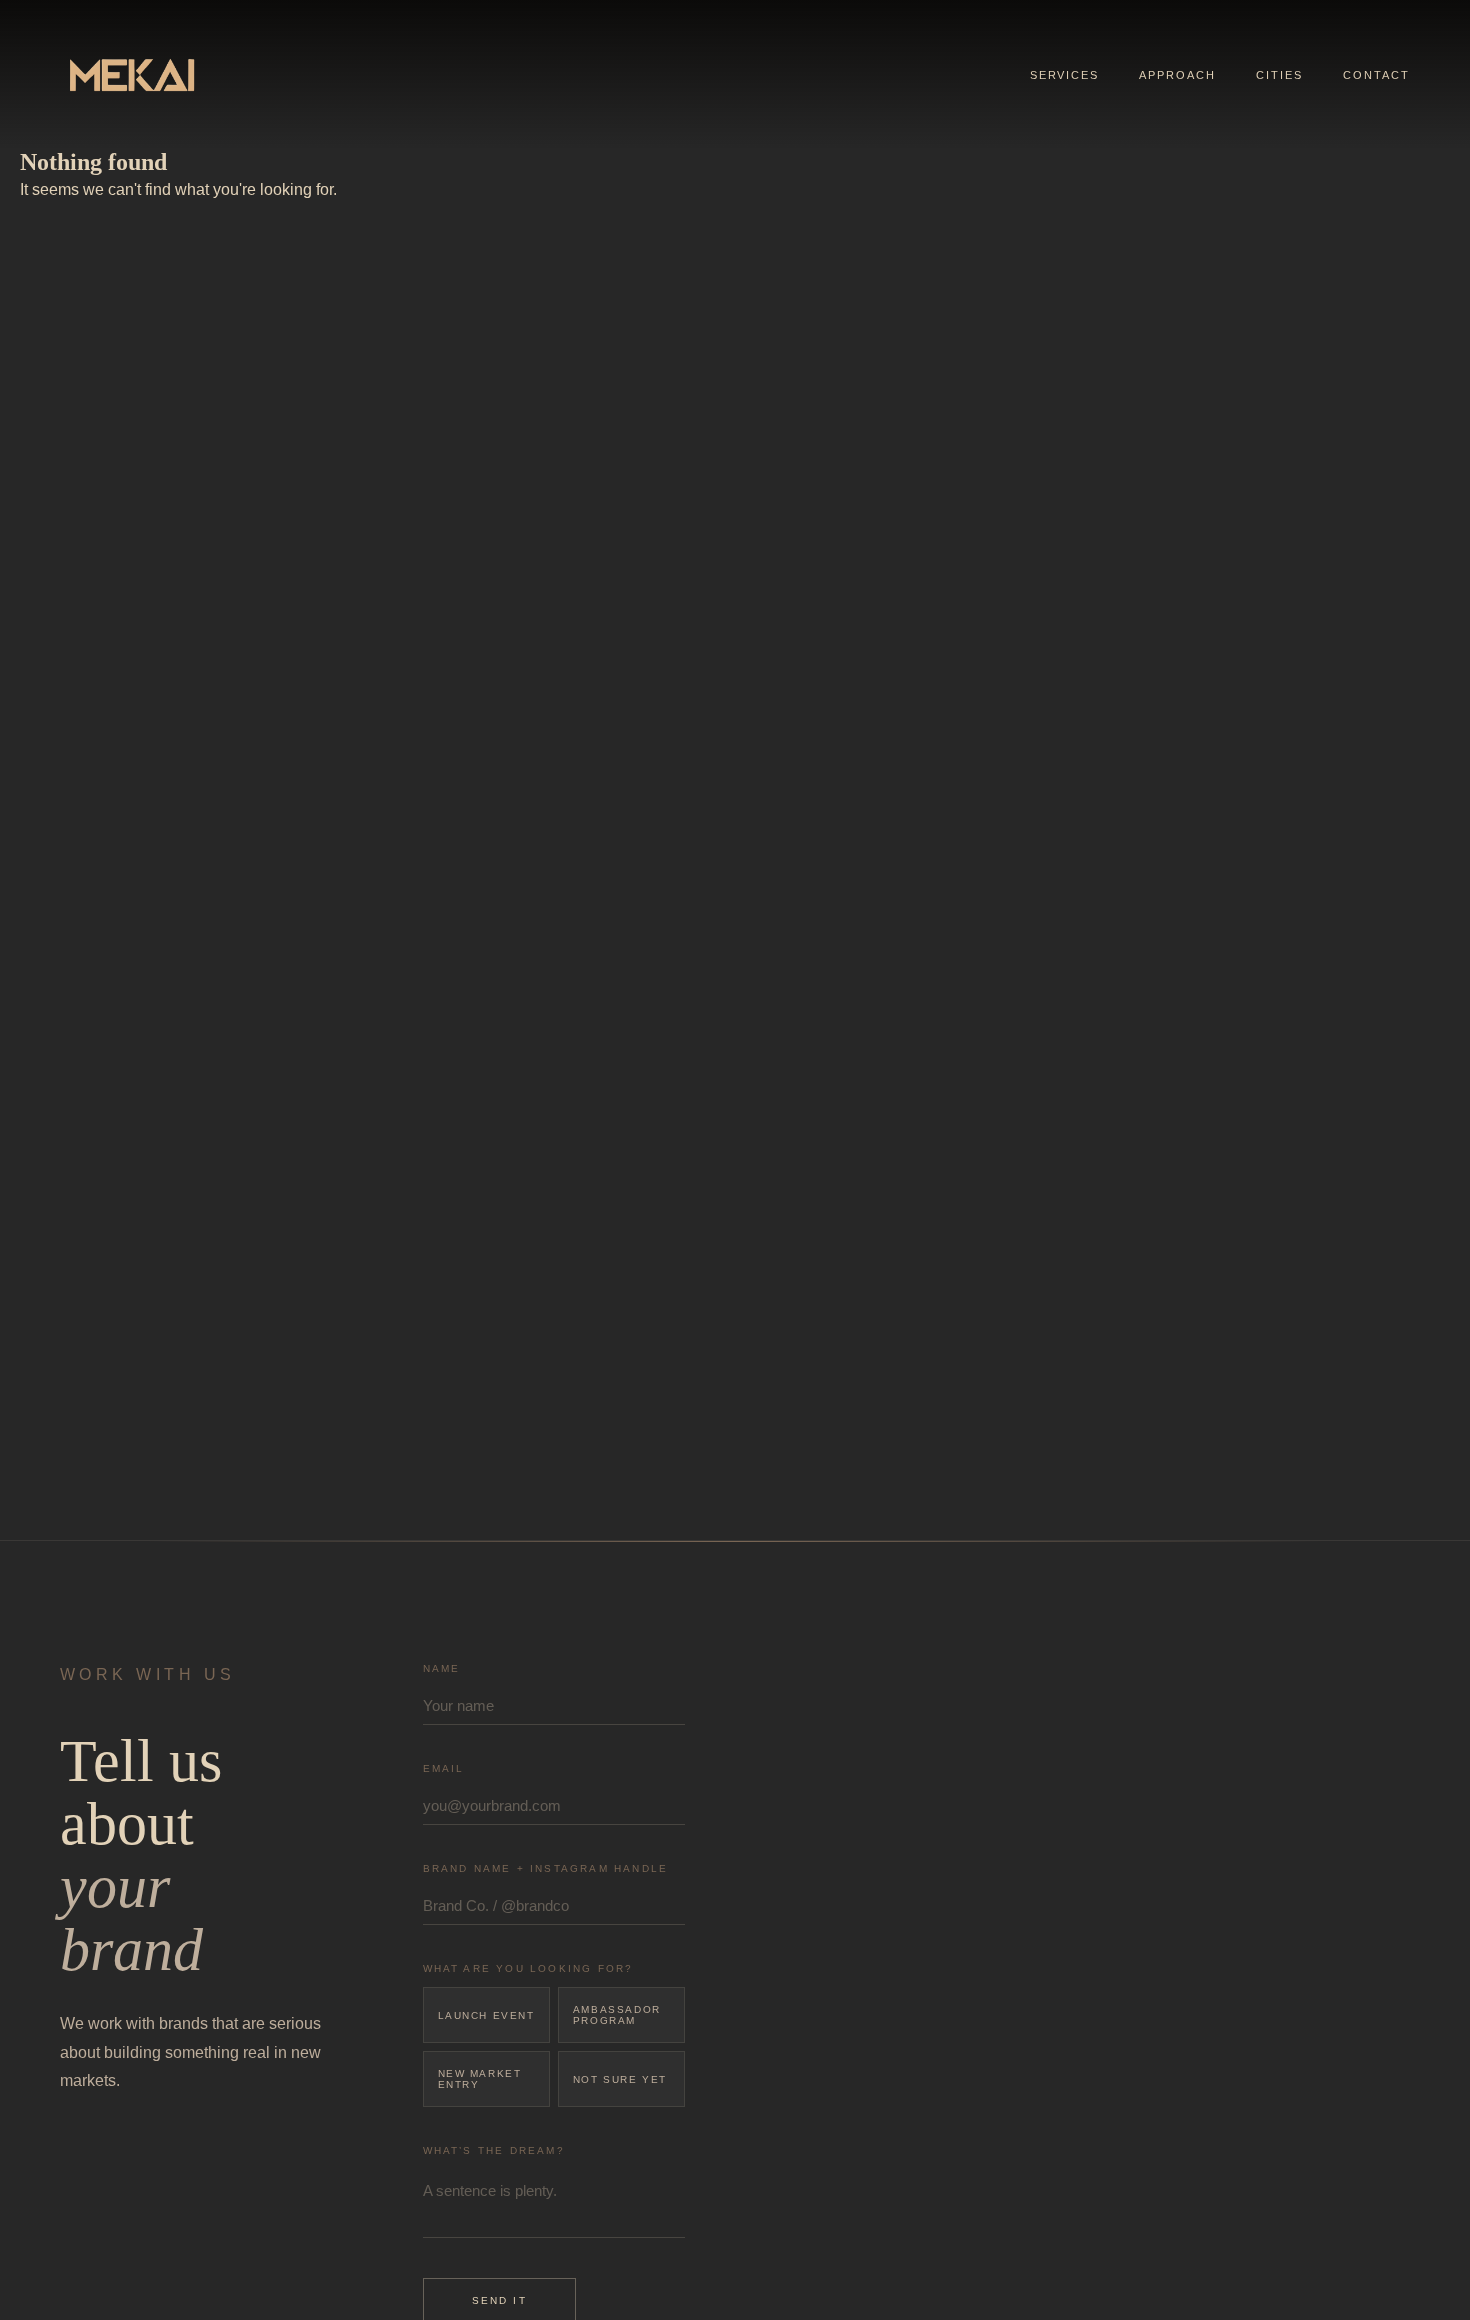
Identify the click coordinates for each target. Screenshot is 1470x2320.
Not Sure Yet (620, 2079)
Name (442, 1668)
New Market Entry (480, 2079)
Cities (1279, 75)
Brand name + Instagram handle (546, 1868)
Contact (1376, 75)
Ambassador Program (617, 2015)
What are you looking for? (528, 1968)
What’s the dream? (494, 2150)
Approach (1177, 75)
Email (444, 1768)
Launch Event (486, 2015)
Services (1065, 75)
